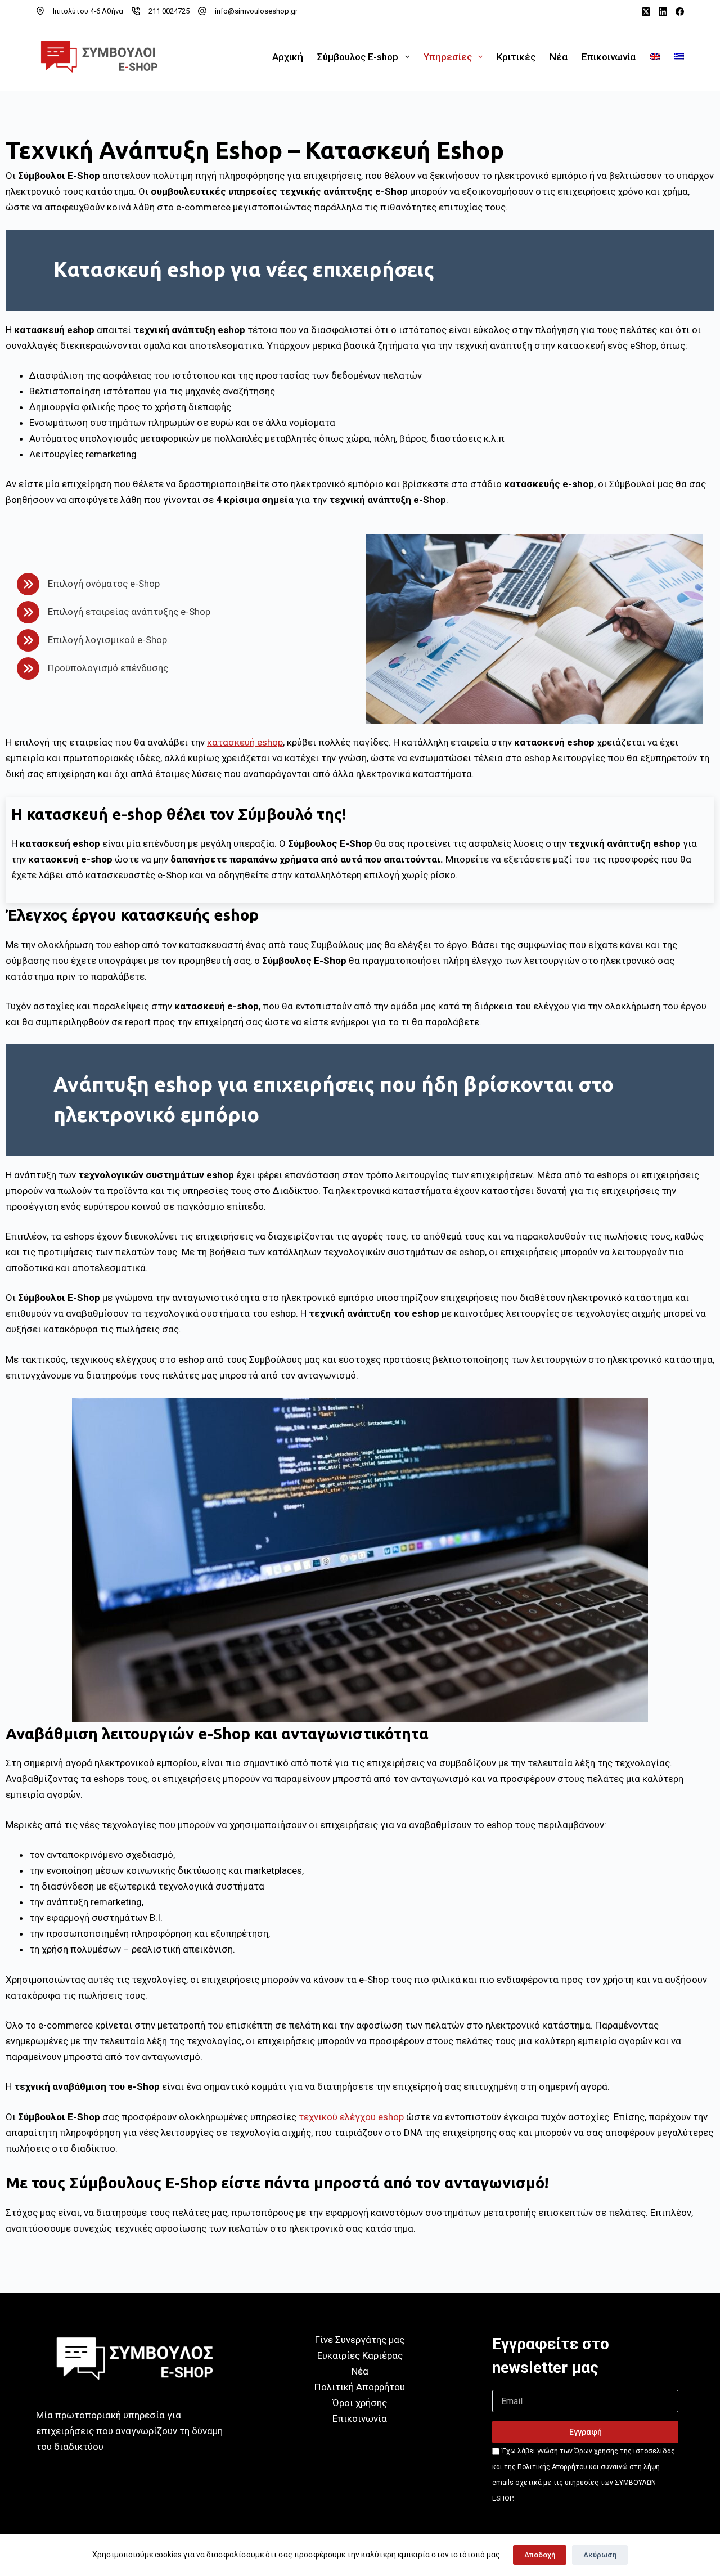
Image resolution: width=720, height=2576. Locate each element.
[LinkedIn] (663, 12)
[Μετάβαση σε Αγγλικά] (655, 57)
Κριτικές (516, 57)
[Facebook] (680, 12)
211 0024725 (169, 11)
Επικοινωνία (609, 57)
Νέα (559, 57)
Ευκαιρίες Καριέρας (360, 2355)
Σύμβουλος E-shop (358, 57)
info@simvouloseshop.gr (256, 11)
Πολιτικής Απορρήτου (552, 2467)
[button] (585, 2432)
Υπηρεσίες (448, 57)
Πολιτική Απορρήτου (360, 2387)
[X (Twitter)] (646, 12)
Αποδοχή (540, 2555)
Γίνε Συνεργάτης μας (360, 2340)
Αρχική (288, 57)
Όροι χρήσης (360, 2403)
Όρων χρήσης (596, 2451)
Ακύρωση (600, 2555)
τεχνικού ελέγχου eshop (351, 2117)
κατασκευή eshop (245, 742)
